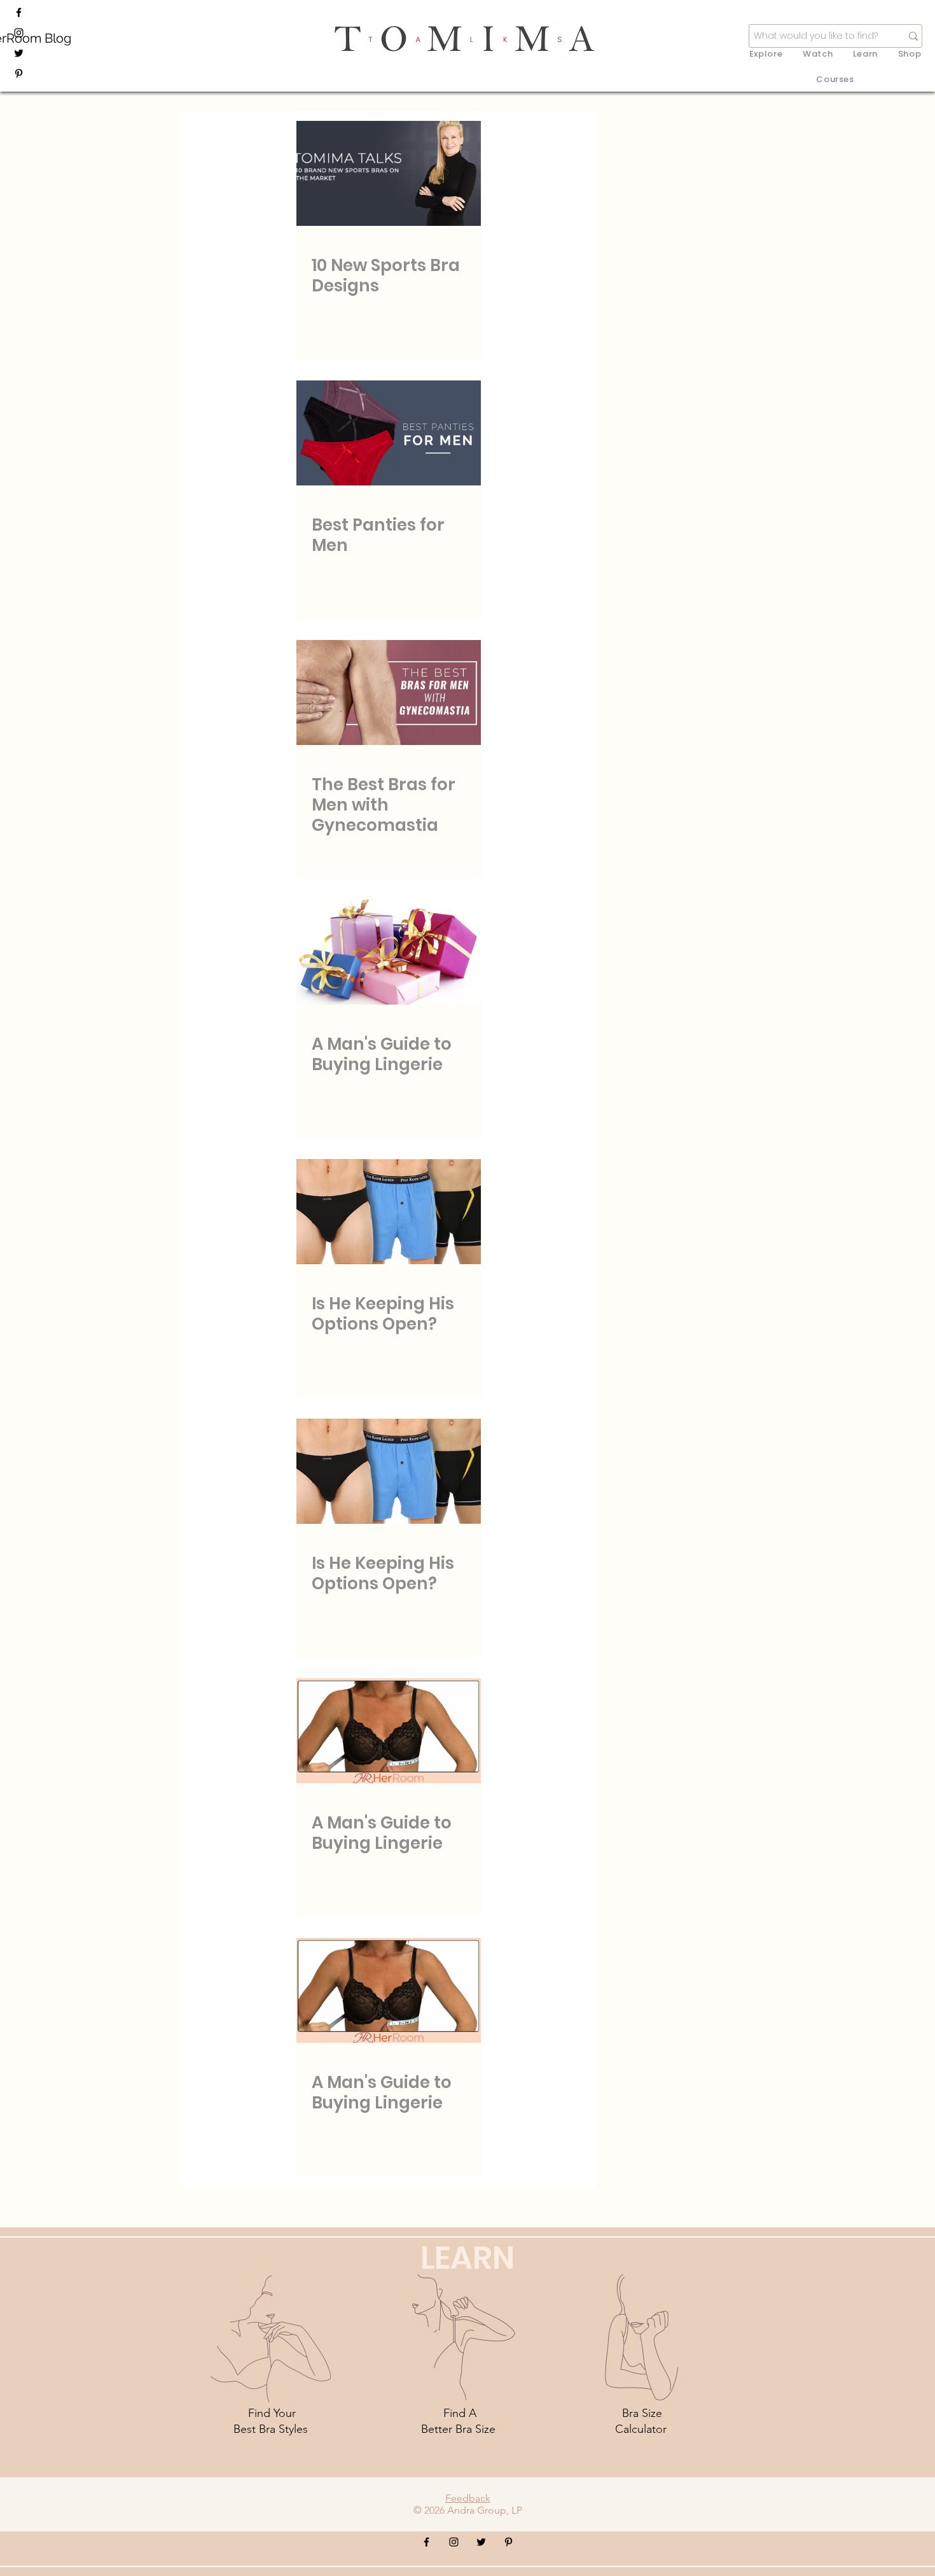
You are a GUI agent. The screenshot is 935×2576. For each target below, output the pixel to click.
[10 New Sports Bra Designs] (389, 173)
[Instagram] (19, 33)
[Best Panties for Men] (389, 433)
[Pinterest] (19, 73)
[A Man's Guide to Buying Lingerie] (389, 952)
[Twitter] (19, 53)
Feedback (468, 2498)
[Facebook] (19, 12)
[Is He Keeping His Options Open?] (389, 1212)
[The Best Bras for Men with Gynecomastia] (389, 693)
